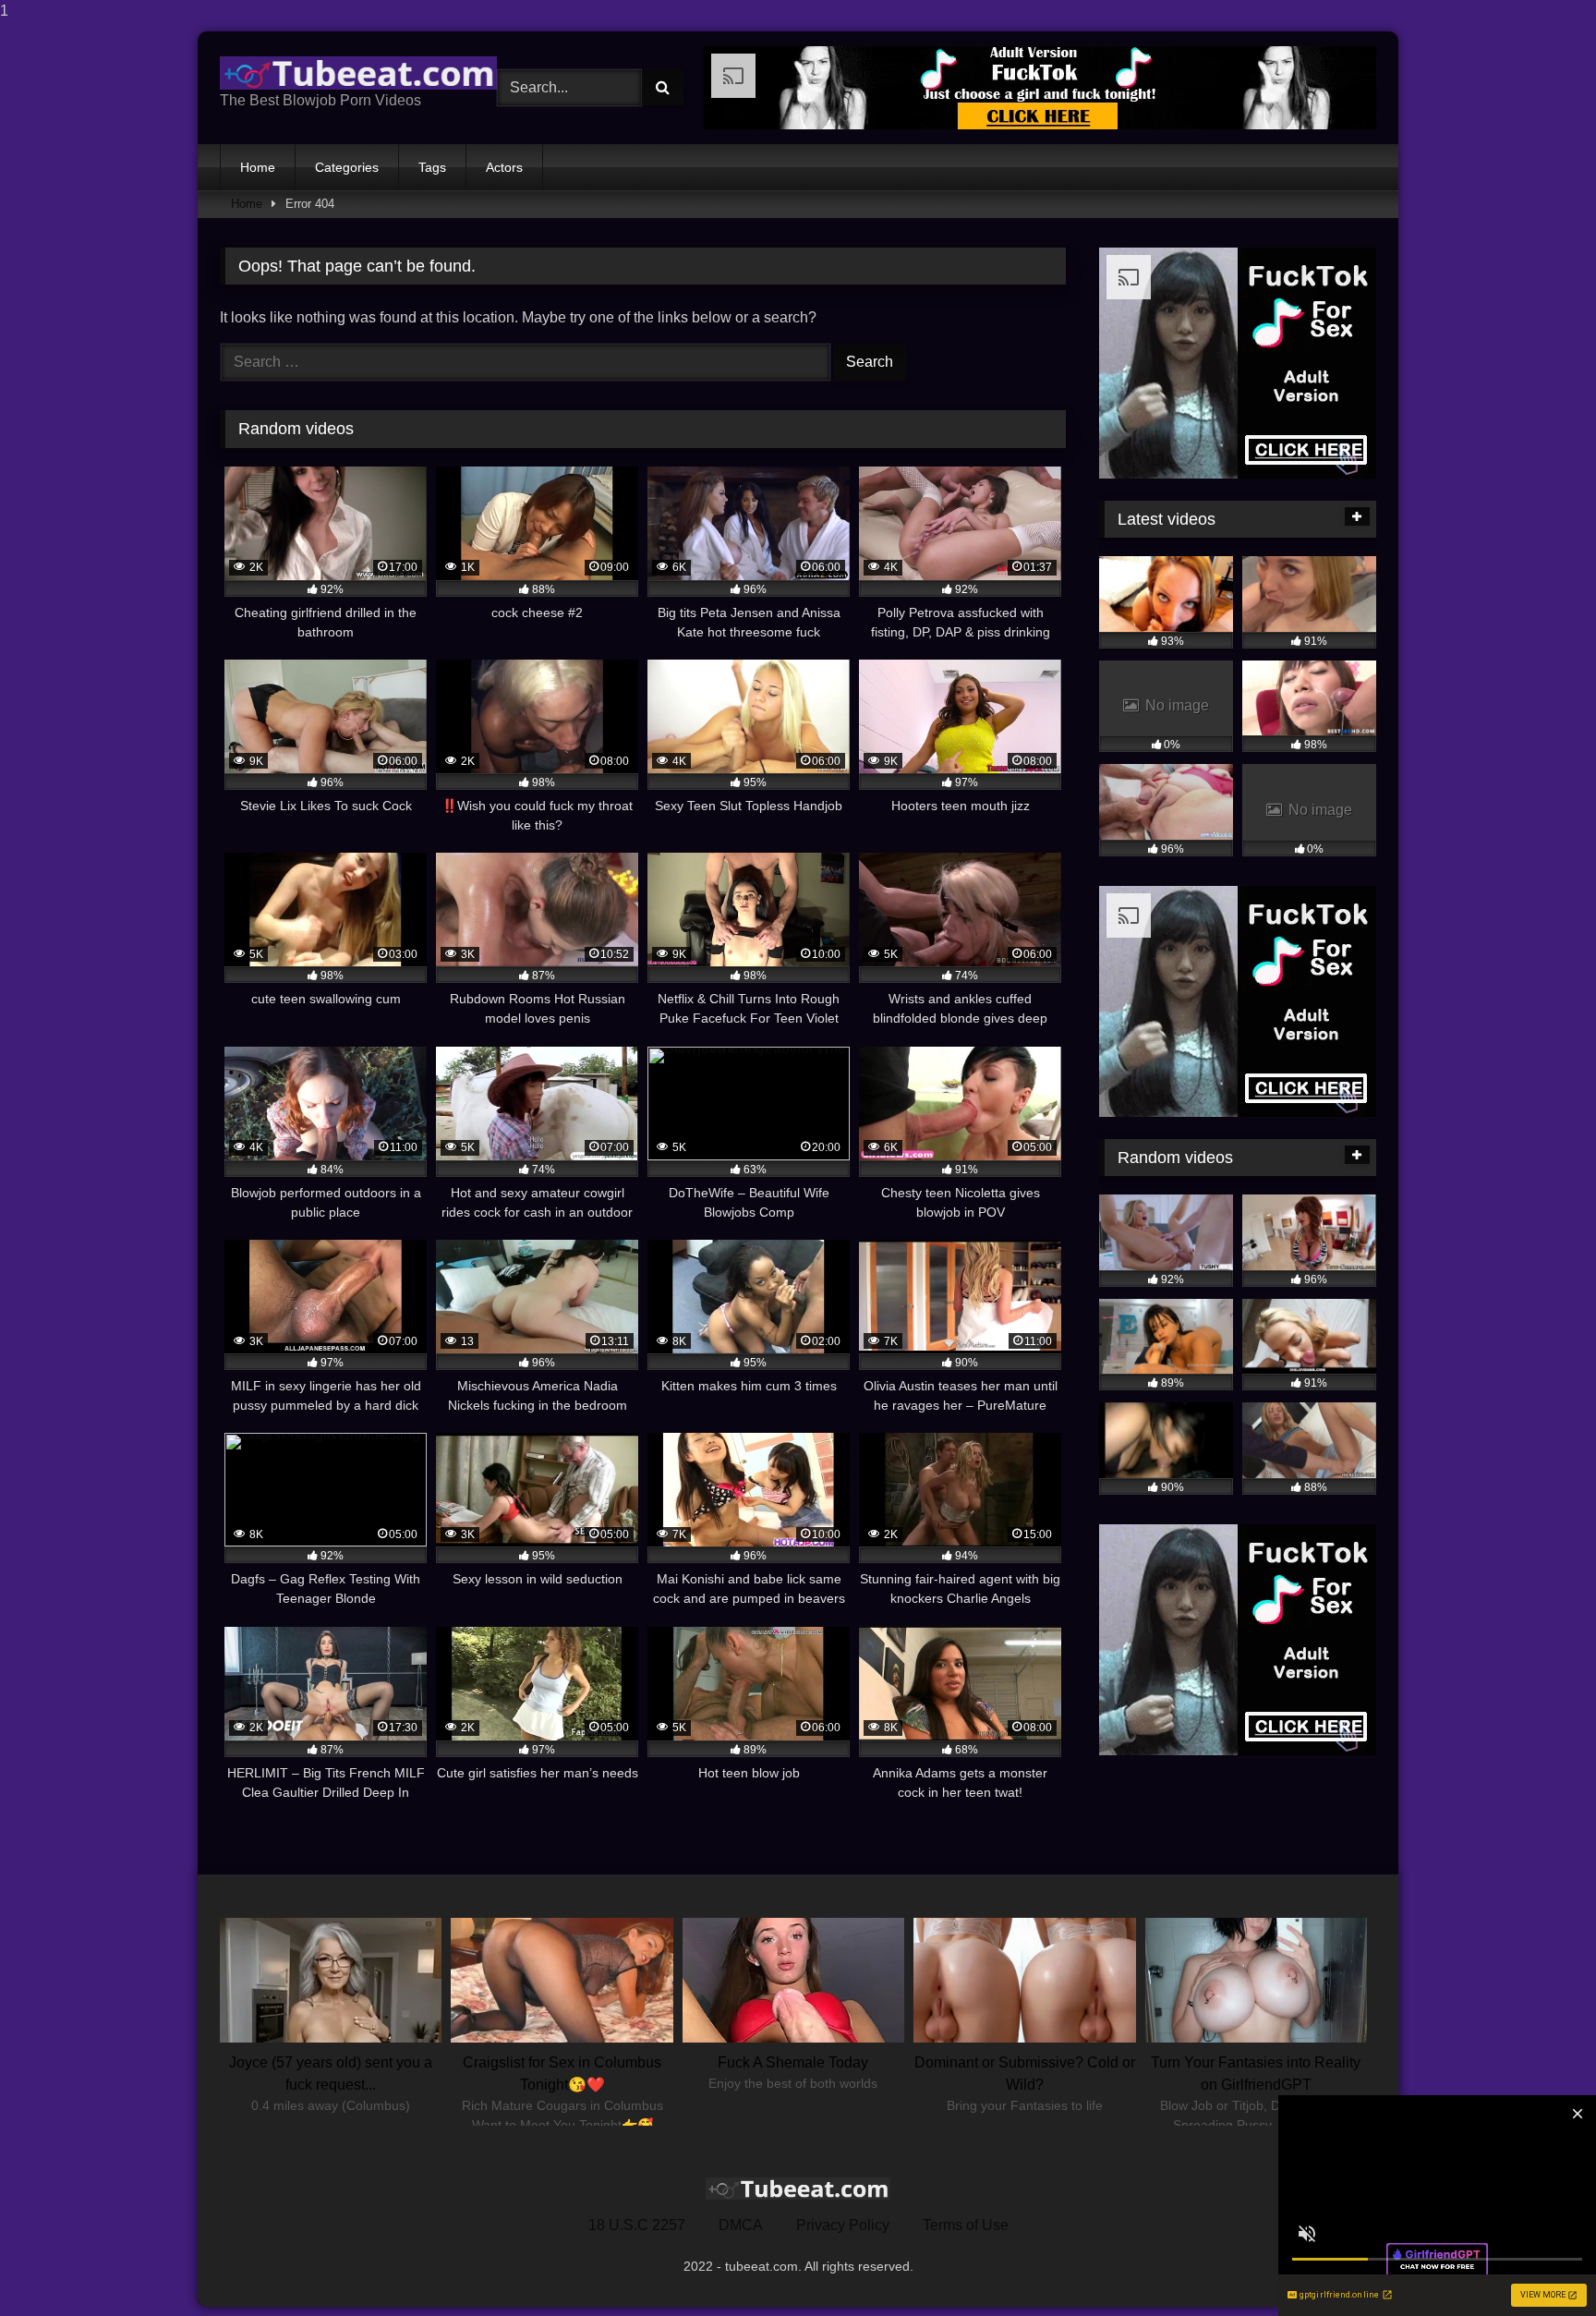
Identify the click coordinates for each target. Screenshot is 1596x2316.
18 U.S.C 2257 (637, 2225)
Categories (347, 167)
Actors (504, 167)
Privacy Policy (843, 2225)
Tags (432, 167)
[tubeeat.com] (358, 73)
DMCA (741, 2225)
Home (258, 167)
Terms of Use (966, 2225)
